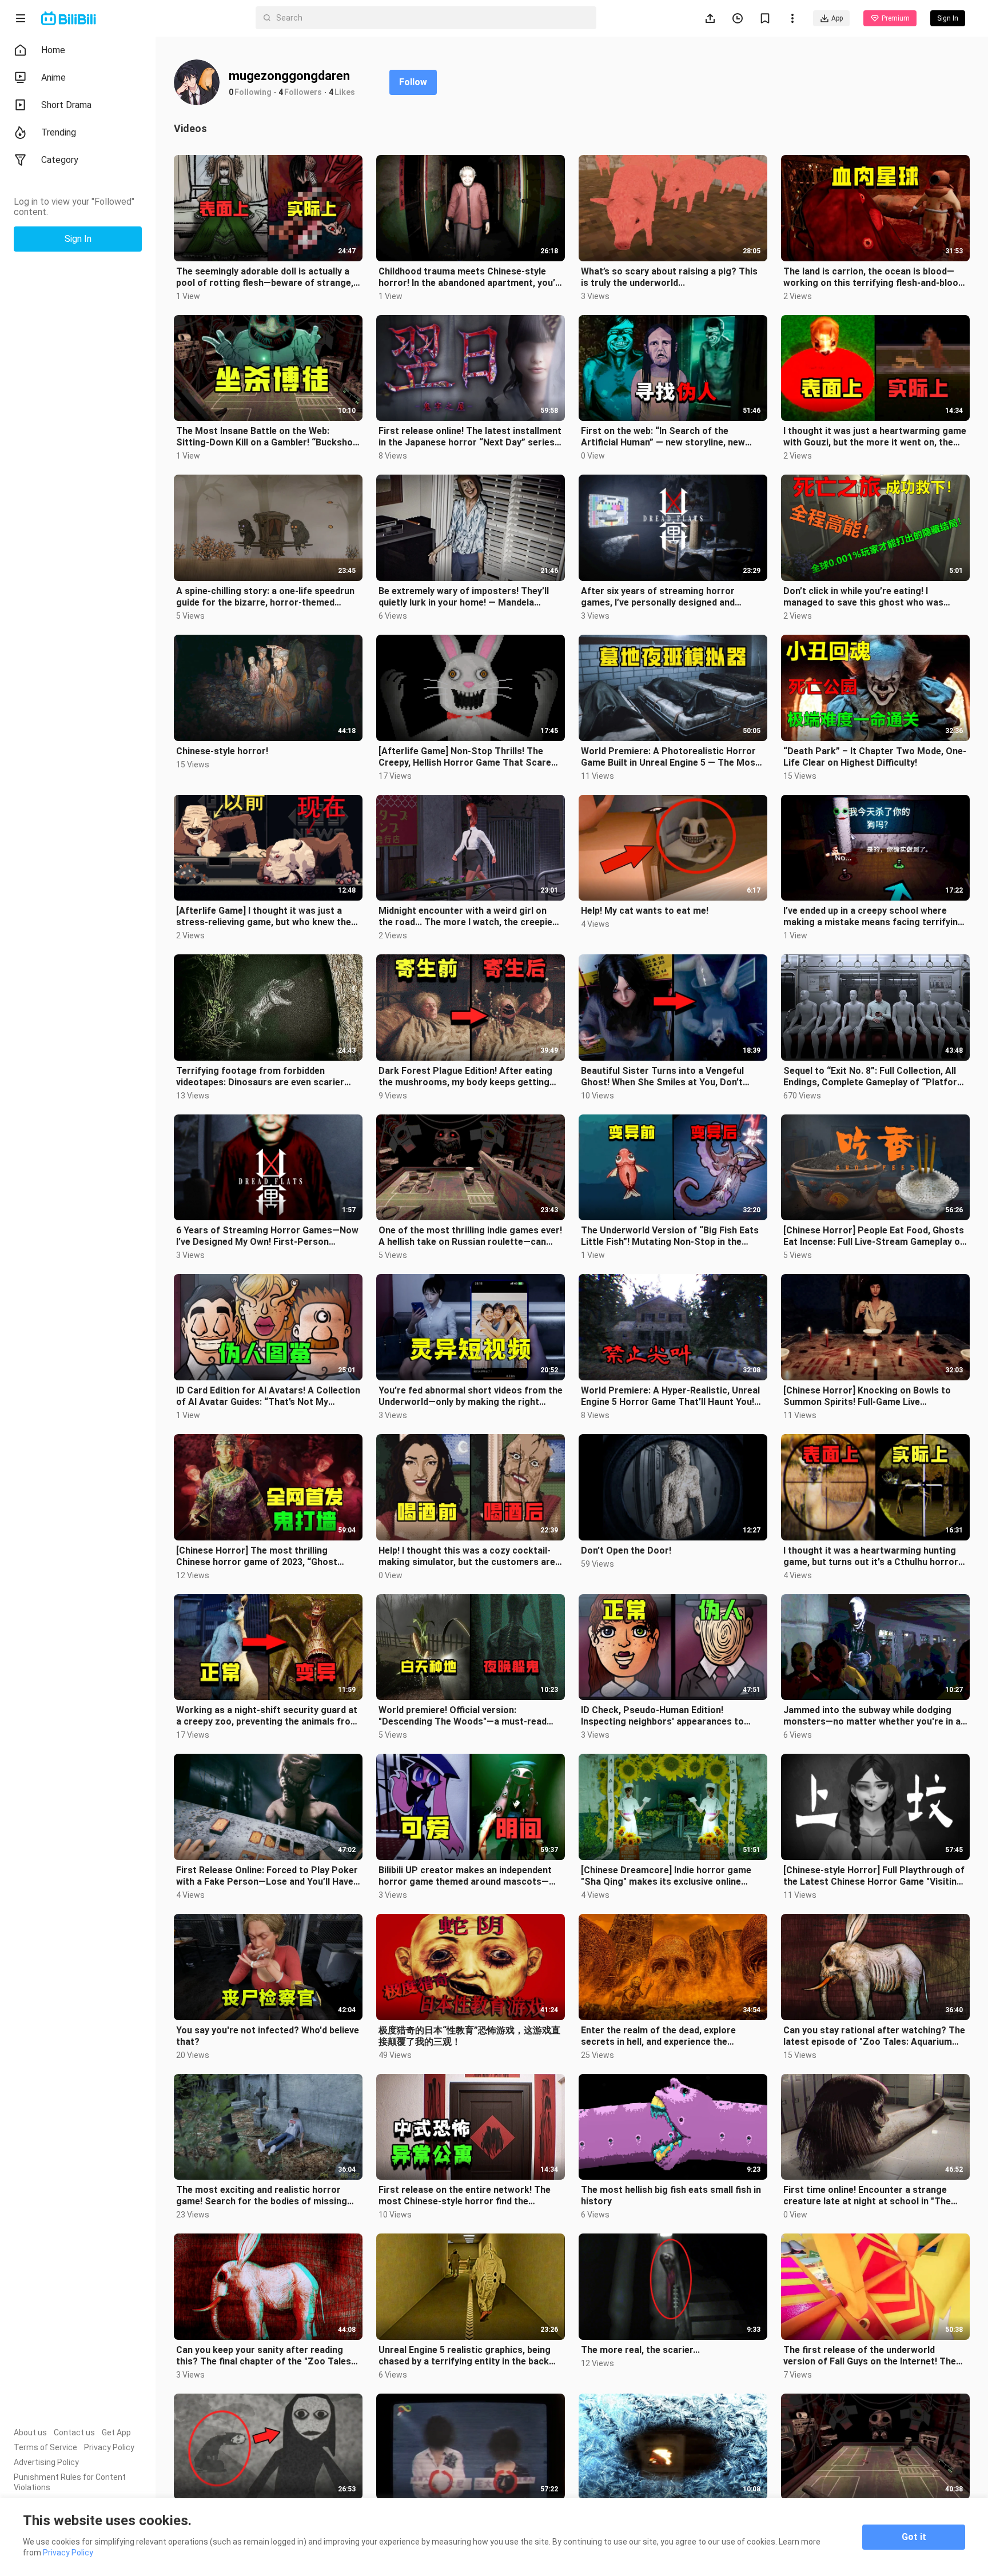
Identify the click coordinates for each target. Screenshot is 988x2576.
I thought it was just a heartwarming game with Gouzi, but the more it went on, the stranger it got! (875, 437)
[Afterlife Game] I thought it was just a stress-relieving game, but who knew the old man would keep (264, 917)
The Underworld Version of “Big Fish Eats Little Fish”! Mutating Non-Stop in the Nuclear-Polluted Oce (670, 1236)
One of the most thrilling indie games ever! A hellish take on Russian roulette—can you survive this (470, 1236)
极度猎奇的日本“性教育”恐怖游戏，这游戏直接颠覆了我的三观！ (469, 2036)
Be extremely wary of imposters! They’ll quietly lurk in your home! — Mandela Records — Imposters (464, 597)
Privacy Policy (109, 2447)
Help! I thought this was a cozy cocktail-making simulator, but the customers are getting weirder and (467, 1556)
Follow (413, 82)
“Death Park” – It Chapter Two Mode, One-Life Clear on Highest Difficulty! (875, 757)
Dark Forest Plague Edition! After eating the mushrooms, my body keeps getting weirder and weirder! (465, 1077)
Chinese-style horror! (222, 751)
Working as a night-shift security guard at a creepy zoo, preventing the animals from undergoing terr (267, 1716)
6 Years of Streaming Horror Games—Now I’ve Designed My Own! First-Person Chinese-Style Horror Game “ (267, 1236)
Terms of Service (45, 2447)
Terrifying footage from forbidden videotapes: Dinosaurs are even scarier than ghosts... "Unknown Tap (260, 1077)
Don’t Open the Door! (626, 1550)
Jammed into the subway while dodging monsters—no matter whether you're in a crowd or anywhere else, (872, 1716)
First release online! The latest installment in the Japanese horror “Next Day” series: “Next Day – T (470, 437)
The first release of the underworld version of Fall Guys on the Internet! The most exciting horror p (870, 2356)
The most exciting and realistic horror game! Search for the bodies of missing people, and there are (262, 2196)
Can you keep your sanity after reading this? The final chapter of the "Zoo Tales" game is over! (265, 2356)
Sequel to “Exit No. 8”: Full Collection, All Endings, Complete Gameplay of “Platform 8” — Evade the (874, 1077)
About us (30, 2432)
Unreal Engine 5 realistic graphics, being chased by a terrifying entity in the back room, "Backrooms (465, 2356)
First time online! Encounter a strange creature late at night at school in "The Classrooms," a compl (867, 2196)
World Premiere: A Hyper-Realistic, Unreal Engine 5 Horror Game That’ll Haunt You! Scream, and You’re (670, 1396)
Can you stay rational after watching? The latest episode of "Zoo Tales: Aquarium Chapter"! (874, 2036)
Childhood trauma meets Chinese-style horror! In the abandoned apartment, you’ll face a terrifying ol (469, 277)
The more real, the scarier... (640, 2350)
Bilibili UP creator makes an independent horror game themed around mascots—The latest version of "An (465, 1876)
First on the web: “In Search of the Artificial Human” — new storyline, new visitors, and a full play (663, 437)
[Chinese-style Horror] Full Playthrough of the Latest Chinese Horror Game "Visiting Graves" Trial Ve (874, 1876)
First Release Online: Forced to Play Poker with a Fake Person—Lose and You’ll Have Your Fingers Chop (267, 1876)
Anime (53, 77)
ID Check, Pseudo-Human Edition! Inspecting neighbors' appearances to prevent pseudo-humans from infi (662, 1716)
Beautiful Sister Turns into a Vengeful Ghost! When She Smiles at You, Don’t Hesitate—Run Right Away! (662, 1077)
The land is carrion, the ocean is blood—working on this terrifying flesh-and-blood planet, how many (873, 277)
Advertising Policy (46, 2462)
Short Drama (66, 105)
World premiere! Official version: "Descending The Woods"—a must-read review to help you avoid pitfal (463, 1716)
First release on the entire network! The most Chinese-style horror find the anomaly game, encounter (465, 2196)
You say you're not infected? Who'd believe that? (268, 2036)
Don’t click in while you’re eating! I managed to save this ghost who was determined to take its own (863, 597)
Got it (914, 2537)
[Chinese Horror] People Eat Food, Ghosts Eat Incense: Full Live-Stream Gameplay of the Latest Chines (874, 1236)
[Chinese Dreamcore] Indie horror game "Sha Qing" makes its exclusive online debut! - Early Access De (666, 1876)
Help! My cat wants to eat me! (645, 911)
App (837, 18)
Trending (59, 132)
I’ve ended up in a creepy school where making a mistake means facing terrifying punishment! (873, 917)
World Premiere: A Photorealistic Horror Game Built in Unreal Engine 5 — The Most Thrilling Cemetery (670, 757)
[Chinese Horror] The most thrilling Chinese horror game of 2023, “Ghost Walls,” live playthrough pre (257, 1556)
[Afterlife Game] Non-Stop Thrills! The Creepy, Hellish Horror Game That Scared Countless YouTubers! (467, 757)
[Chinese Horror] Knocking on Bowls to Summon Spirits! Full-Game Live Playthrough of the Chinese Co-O (867, 1396)
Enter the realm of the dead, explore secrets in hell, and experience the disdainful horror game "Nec (658, 2036)
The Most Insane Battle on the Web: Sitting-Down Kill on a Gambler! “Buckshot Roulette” (266, 437)
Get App (116, 2432)
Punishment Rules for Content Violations (70, 2482)
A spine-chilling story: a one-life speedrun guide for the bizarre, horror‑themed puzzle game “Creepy (265, 597)
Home (53, 50)
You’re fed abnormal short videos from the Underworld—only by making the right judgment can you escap (471, 1396)
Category (60, 160)
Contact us (74, 2432)
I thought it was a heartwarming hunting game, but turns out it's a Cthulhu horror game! (871, 1556)
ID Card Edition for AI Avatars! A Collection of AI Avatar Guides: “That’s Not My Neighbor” (268, 1396)
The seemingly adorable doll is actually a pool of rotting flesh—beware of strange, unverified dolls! (265, 277)
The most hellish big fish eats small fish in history (671, 2195)
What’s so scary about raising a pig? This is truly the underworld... (669, 277)
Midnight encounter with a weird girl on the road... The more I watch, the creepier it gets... (467, 917)
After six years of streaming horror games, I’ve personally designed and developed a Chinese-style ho (658, 597)
